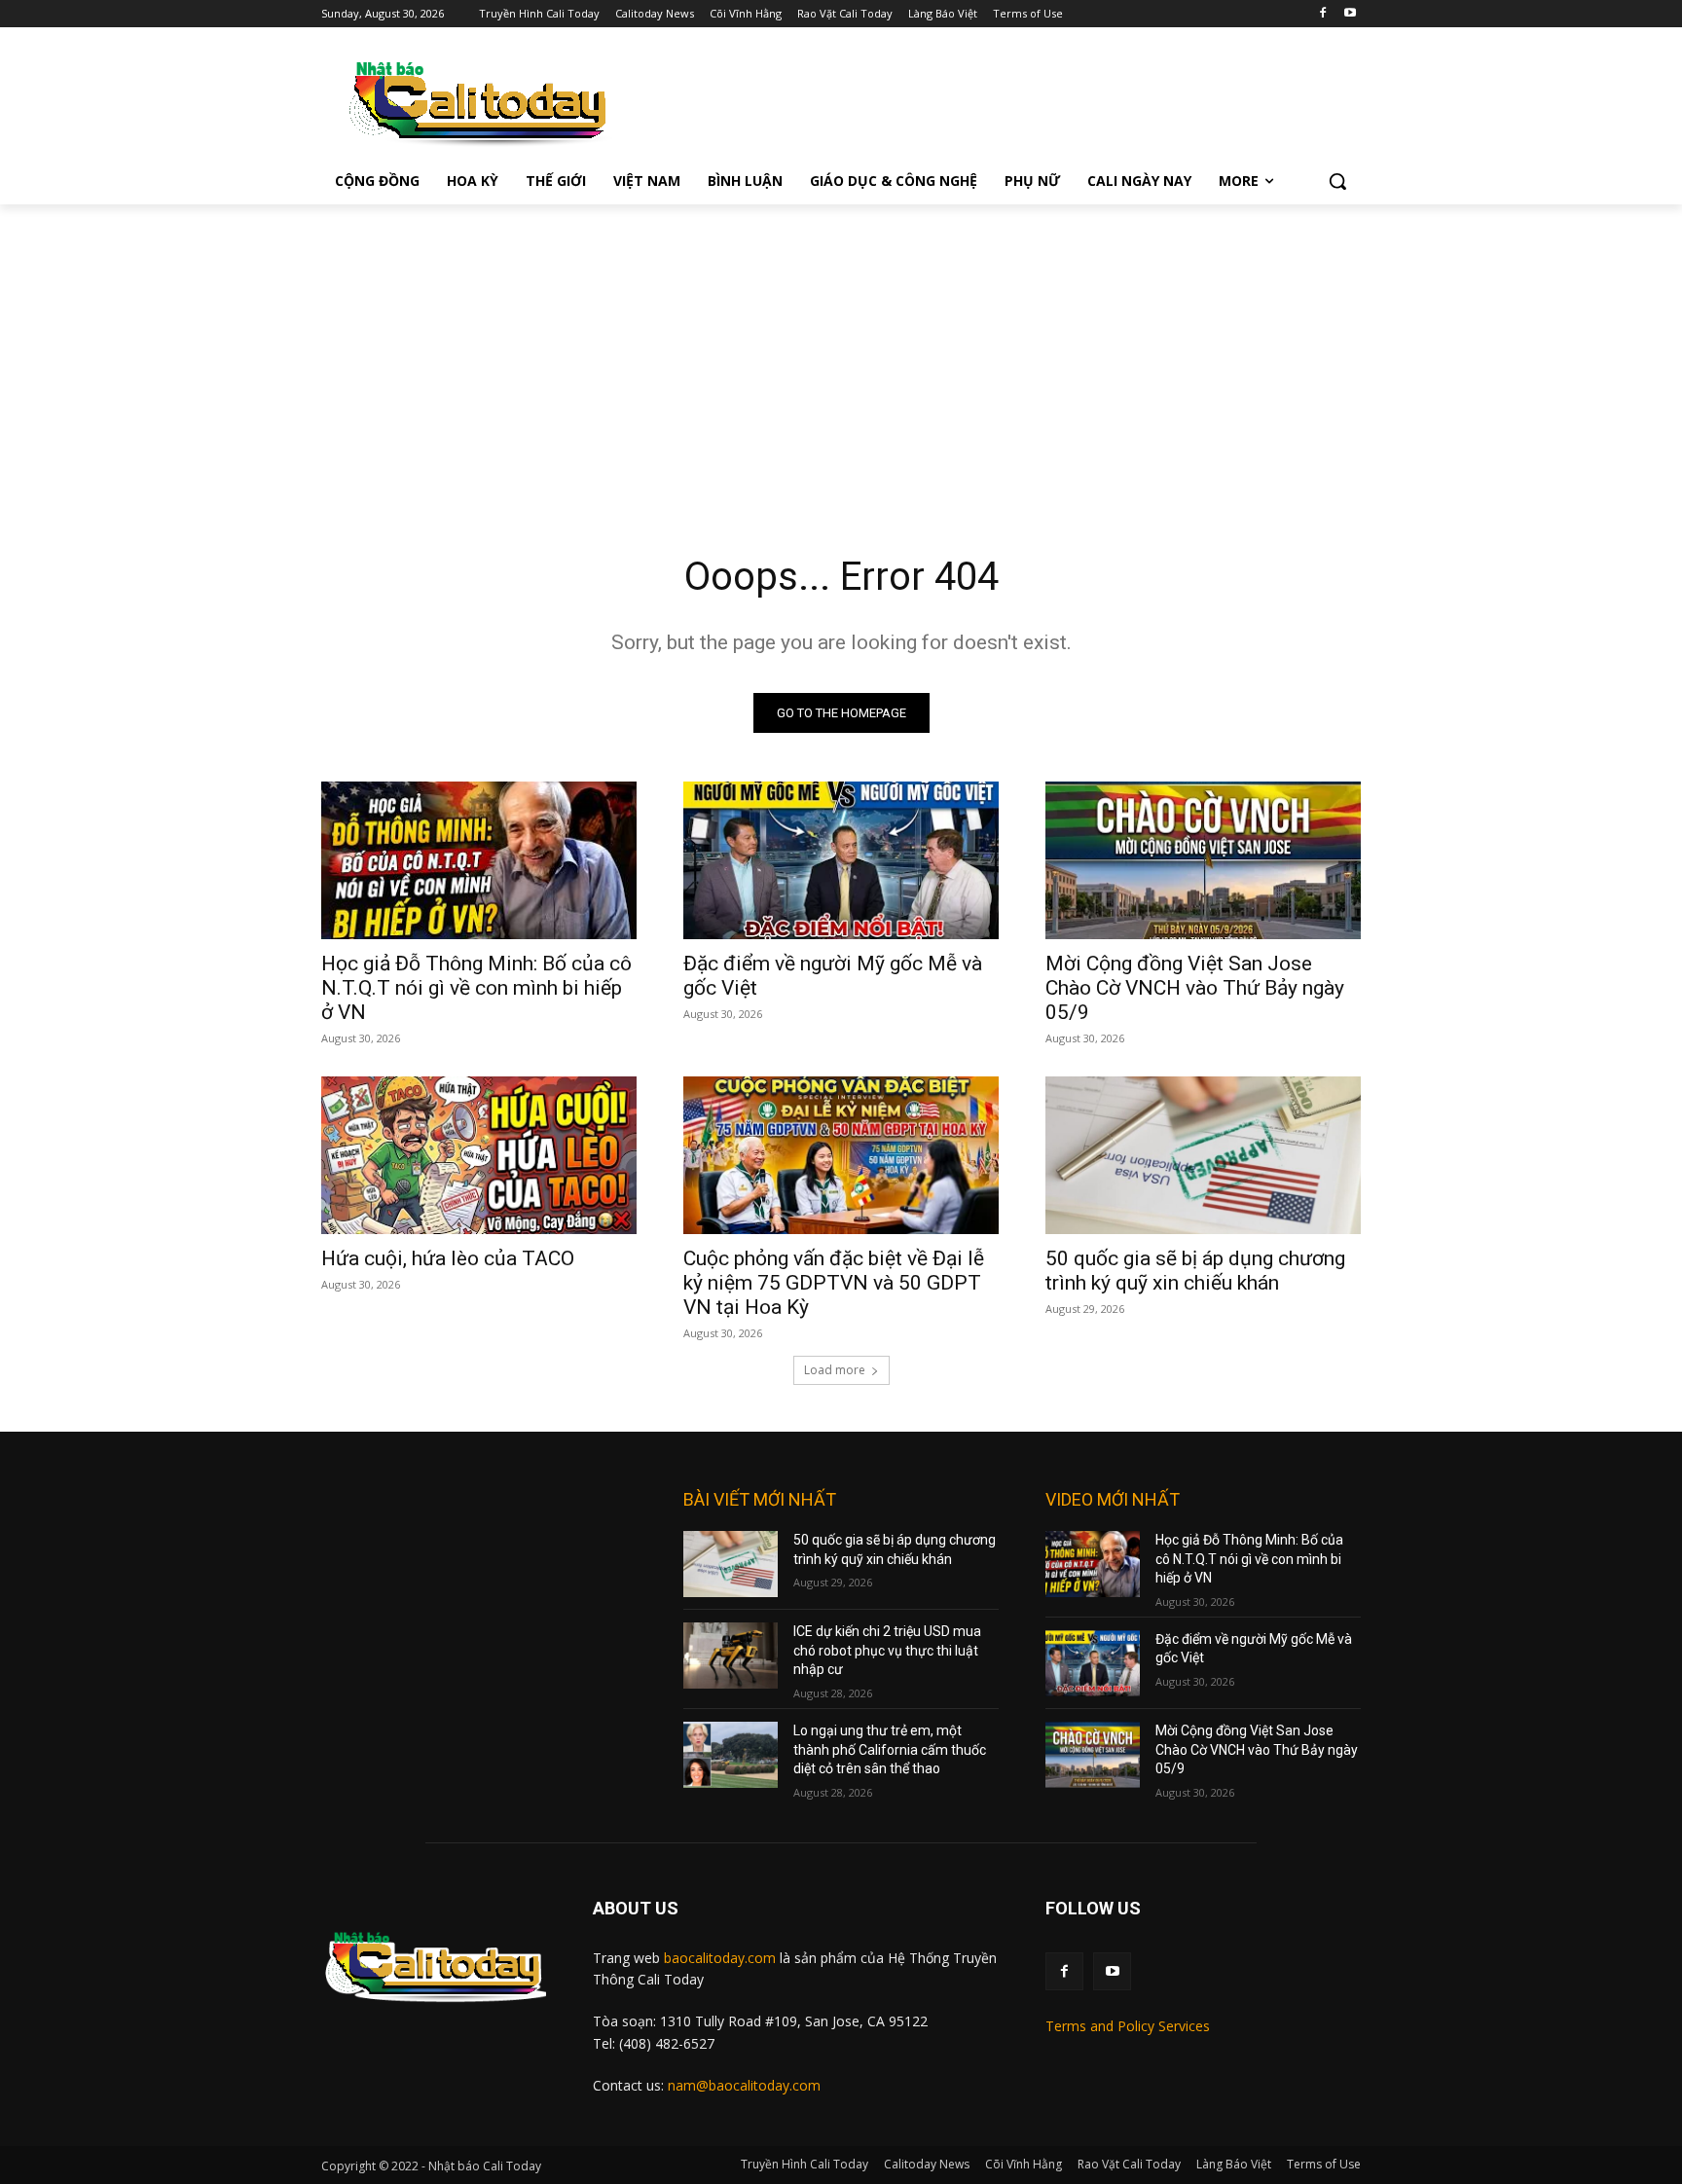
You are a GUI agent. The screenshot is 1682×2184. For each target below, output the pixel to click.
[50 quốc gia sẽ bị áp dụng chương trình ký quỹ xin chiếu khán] (1203, 1155)
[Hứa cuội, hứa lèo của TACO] (479, 1155)
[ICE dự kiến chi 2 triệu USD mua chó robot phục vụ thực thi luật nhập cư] (731, 1656)
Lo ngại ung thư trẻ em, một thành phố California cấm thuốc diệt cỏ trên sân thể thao (890, 1749)
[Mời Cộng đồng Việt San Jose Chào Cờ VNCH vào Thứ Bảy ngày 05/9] (1203, 860)
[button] (1337, 181)
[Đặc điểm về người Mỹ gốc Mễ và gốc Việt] (841, 860)
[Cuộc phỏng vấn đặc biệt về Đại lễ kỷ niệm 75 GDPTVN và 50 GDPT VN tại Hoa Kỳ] (841, 1155)
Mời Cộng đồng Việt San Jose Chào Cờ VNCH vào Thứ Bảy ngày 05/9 (1195, 988)
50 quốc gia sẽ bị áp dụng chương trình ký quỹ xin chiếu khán (1195, 1271)
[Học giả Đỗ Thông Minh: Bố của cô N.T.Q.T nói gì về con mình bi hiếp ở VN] (479, 860)
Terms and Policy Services (1128, 2026)
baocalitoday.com (720, 1958)
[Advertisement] (841, 350)
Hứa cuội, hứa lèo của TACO (448, 1258)
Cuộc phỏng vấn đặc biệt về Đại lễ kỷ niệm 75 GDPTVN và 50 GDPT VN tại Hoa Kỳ (834, 1283)
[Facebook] (1322, 14)
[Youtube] (1350, 14)
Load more (835, 1370)
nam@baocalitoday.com (744, 2085)
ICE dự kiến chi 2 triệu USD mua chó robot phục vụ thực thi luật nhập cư (887, 1650)
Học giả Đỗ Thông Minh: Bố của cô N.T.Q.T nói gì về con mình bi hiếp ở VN (476, 988)
